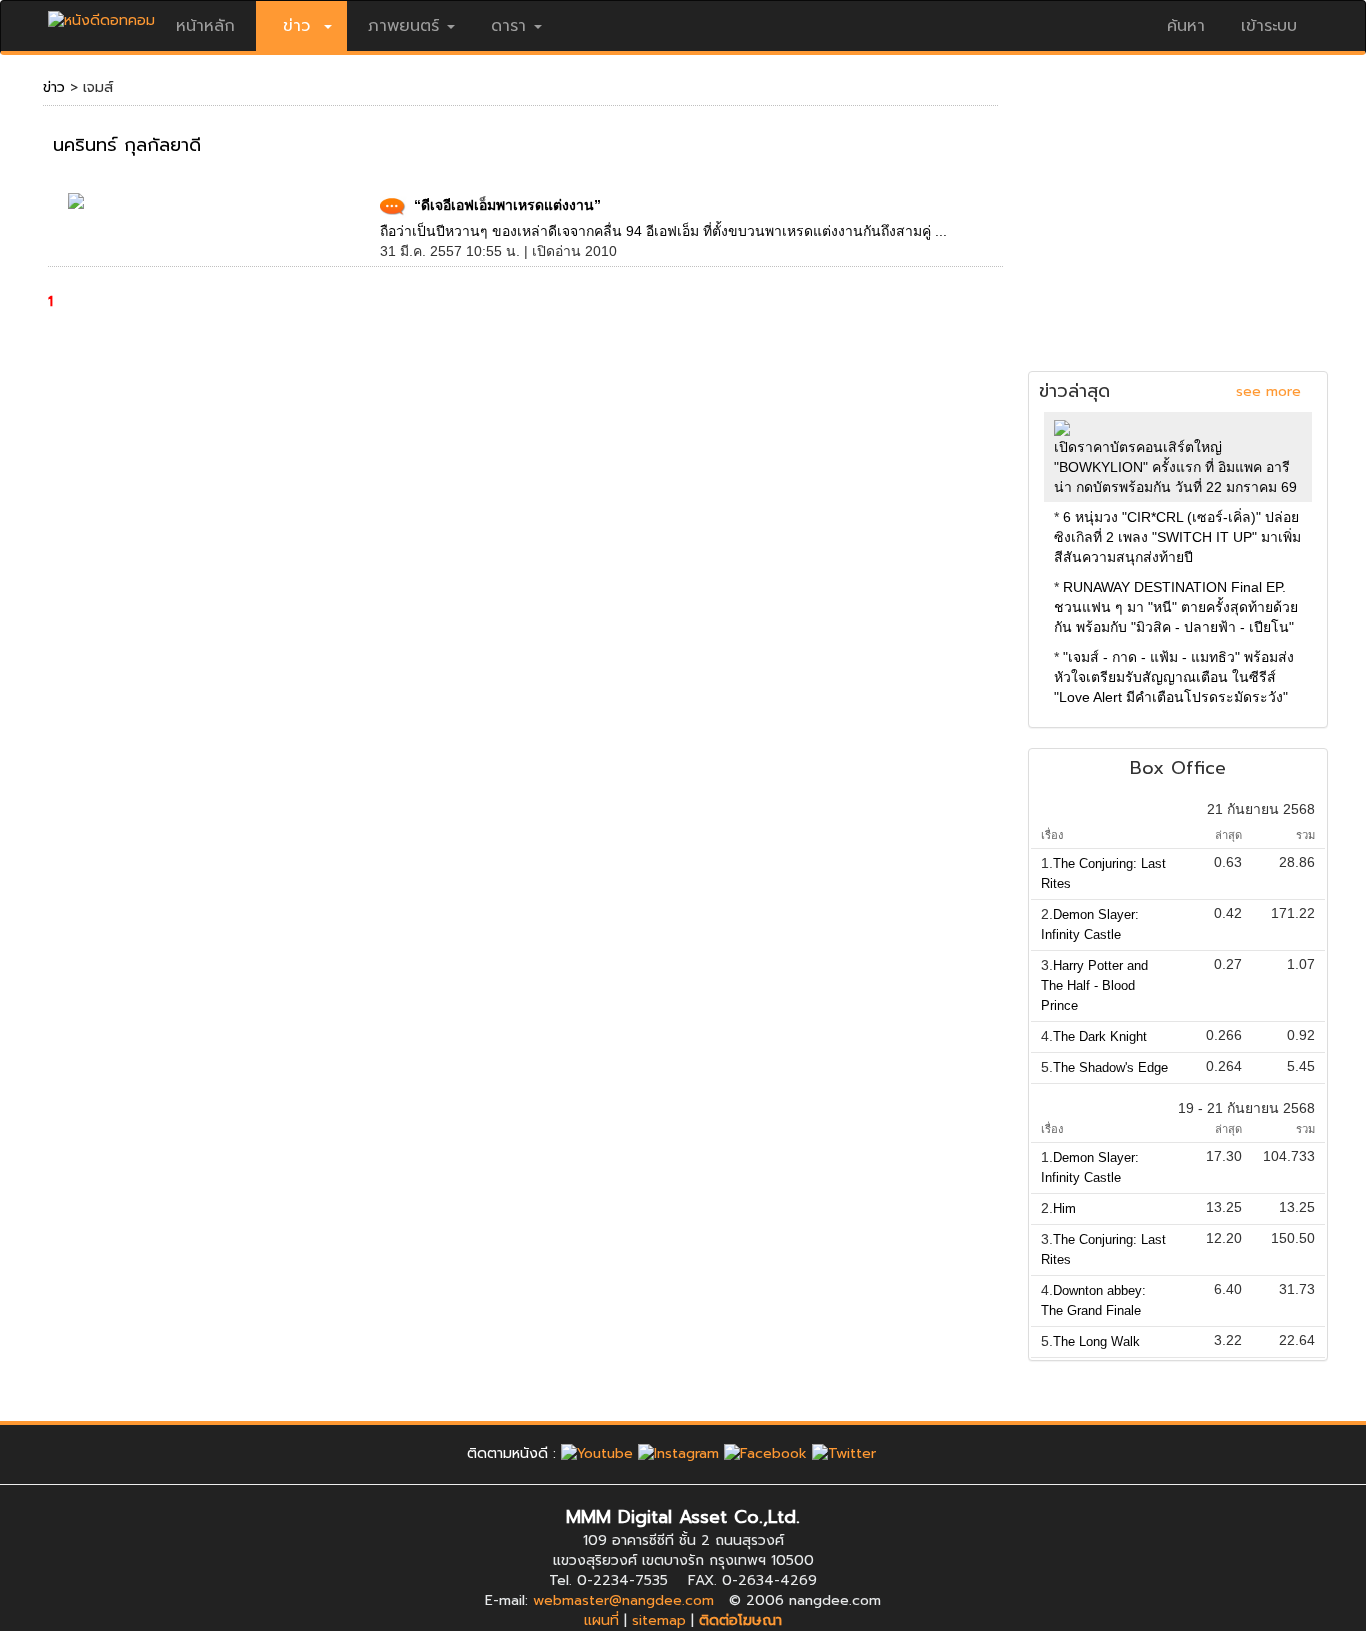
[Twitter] (844, 1453)
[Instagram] (678, 1453)
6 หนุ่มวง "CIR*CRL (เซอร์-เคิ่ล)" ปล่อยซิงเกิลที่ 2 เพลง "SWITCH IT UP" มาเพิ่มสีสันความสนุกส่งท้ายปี (1177, 537)
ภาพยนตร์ (403, 26)
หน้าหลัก (205, 26)
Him (1064, 1208)
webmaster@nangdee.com (623, 1600)
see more (1268, 391)
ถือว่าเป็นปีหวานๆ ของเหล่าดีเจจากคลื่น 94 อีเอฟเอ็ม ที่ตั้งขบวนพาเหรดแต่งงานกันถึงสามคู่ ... (663, 231)
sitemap (659, 1620)
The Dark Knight (1100, 1036)
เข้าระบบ (1269, 26)
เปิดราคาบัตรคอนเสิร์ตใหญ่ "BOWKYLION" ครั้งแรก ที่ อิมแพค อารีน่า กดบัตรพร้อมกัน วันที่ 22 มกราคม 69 (1175, 467)
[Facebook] (765, 1453)
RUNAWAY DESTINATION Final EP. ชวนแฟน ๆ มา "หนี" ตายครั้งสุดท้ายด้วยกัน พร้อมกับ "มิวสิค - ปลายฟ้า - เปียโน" (1176, 607)
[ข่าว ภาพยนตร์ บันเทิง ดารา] (101, 15)
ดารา (508, 26)
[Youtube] (597, 1453)
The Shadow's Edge (1110, 1067)
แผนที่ (601, 1620)
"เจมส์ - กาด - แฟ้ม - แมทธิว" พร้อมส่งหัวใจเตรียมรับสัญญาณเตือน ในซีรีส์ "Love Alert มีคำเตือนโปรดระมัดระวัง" (1174, 677)
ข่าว (54, 87)
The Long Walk (1096, 1341)
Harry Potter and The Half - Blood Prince (1094, 985)
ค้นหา (1186, 26)
